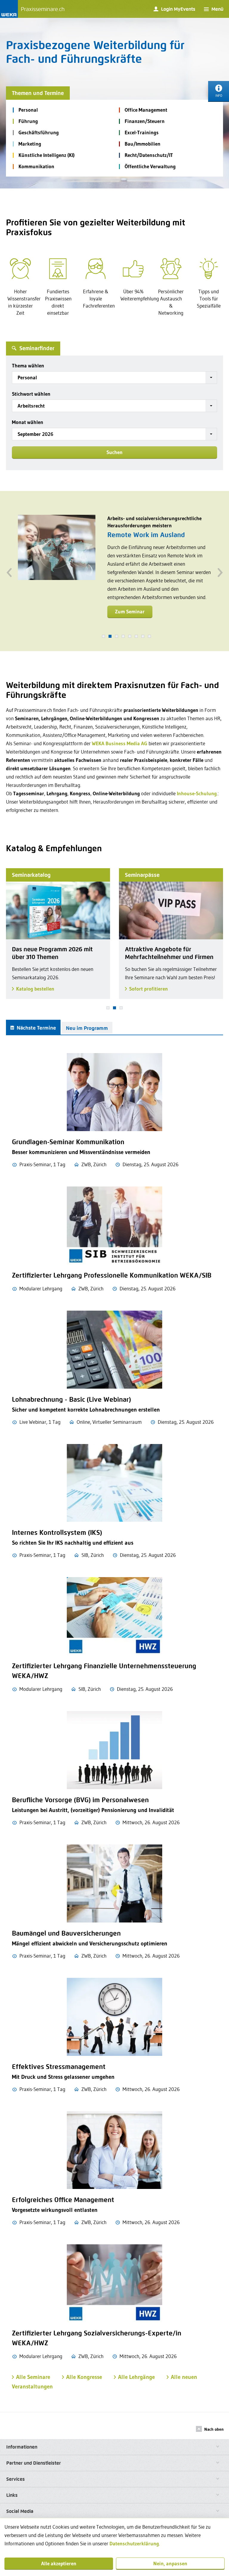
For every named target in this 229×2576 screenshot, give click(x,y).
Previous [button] (9, 571)
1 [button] (103, 636)
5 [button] (130, 636)
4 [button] (123, 636)
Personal (28, 110)
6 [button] (136, 636)
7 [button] (143, 636)
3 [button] (117, 636)
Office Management (146, 110)
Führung (28, 121)
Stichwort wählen (31, 394)
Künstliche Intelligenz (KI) (47, 155)
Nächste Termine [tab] (36, 1028)
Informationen (22, 2447)
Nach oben (214, 2429)
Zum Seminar (130, 620)
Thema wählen (28, 365)
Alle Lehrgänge (136, 2377)
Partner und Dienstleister (34, 2463)
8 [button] (149, 636)
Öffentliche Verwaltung (150, 166)
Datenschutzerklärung (134, 2543)
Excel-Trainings (142, 132)
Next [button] (220, 571)
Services (16, 2479)
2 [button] (110, 636)
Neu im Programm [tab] (87, 1028)
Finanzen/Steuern (145, 121)
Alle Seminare (33, 2377)
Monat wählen (28, 422)
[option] (114, 571)
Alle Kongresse (84, 2377)
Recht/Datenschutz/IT (149, 155)
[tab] (114, 2447)
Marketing (30, 144)
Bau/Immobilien (143, 144)
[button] (114, 378)
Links (12, 2495)
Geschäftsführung (39, 132)
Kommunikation (36, 166)
